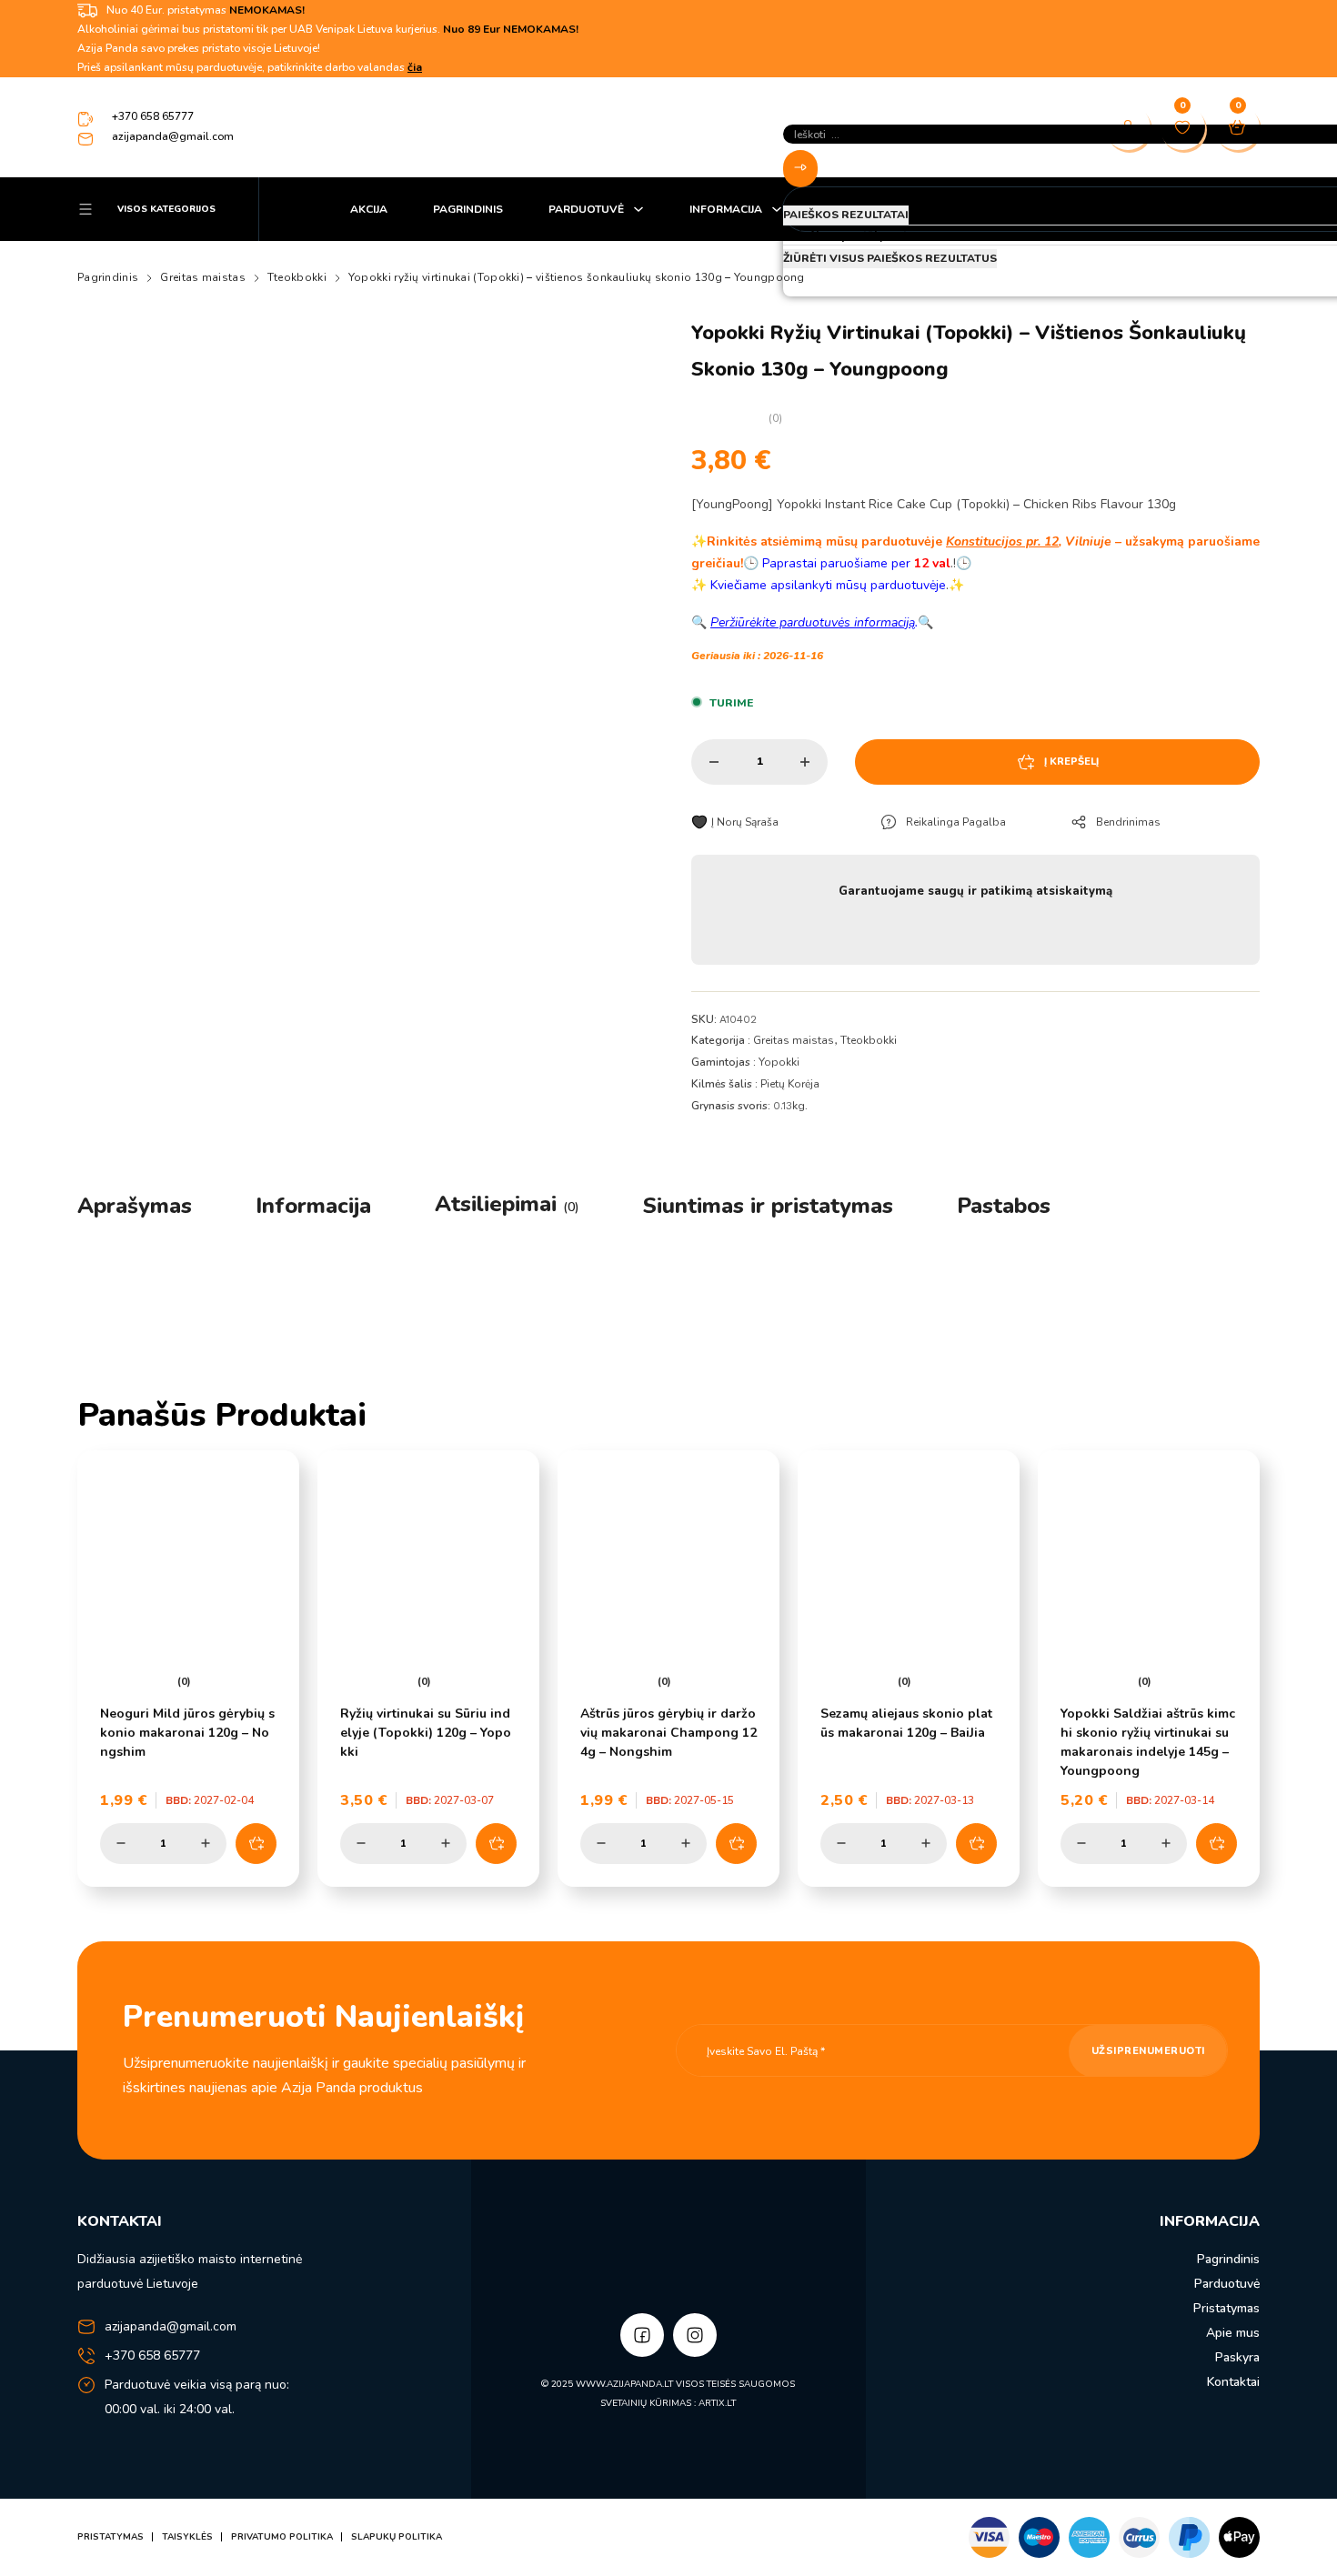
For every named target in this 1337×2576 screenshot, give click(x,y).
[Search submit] (800, 169)
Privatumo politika (282, 2537)
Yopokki (779, 1062)
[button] (256, 1844)
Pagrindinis (468, 209)
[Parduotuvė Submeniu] (638, 209)
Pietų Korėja (790, 1084)
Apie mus (1233, 2333)
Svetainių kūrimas (646, 2403)
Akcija (369, 209)
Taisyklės (187, 2537)
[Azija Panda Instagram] (695, 2335)
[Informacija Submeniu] (777, 209)
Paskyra (1237, 2357)
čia (415, 67)
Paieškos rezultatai (846, 215)
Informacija (726, 209)
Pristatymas (1226, 2308)
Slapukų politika (397, 2537)
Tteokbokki (297, 277)
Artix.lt (717, 2403)
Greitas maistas (203, 277)
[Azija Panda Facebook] (642, 2335)
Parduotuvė (586, 209)
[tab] (135, 1206)
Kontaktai (1233, 2382)
